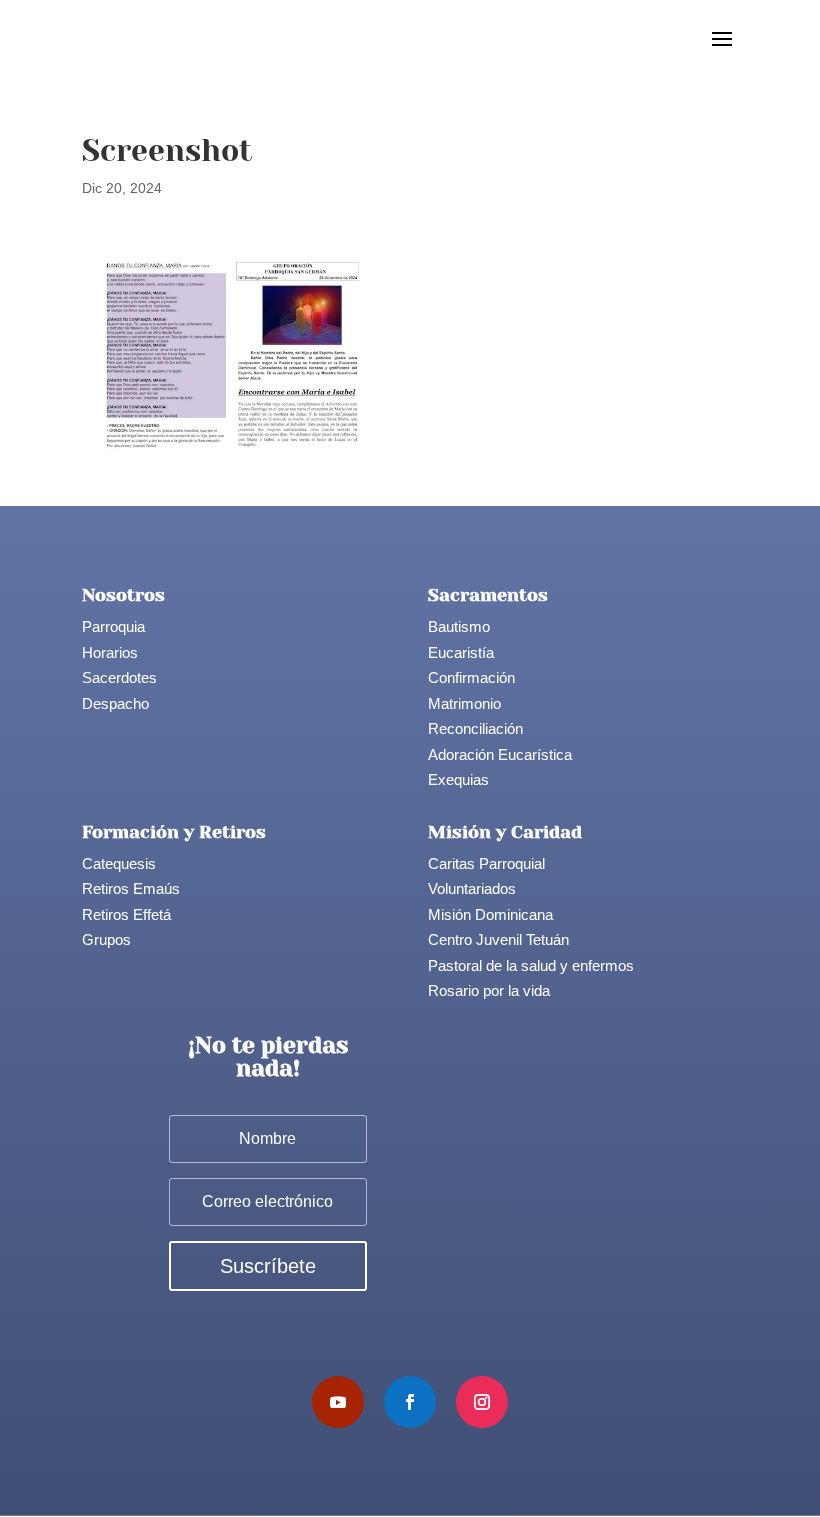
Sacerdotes (119, 677)
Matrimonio (464, 703)
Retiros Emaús (131, 888)
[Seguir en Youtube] (338, 1402)
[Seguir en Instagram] (482, 1402)
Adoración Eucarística (500, 754)
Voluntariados (472, 888)
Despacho (115, 703)
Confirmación (471, 677)
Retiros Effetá (126, 914)
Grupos (106, 939)
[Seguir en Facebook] (410, 1402)
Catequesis (119, 863)
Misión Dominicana (490, 914)
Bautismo (459, 626)
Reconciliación (475, 728)
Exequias (458, 779)
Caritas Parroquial (486, 863)
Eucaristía (461, 652)
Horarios (110, 652)
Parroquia (113, 626)
